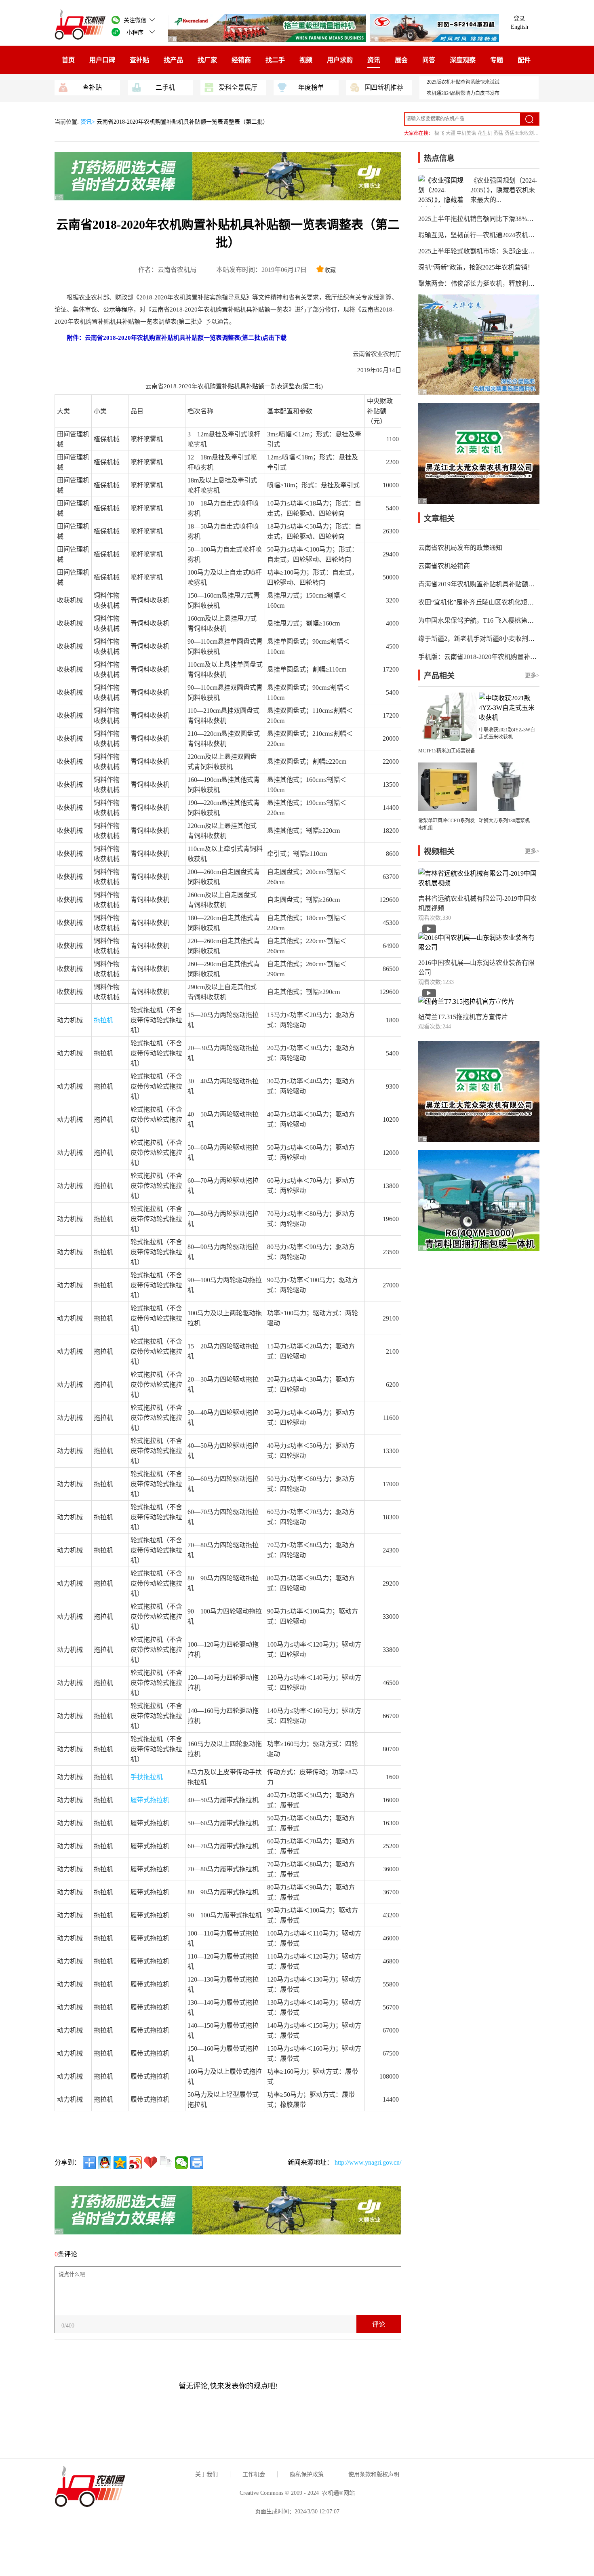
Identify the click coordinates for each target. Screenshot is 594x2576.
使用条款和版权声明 (374, 2474)
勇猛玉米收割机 (522, 133)
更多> (532, 675)
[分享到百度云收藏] (151, 2163)
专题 (497, 60)
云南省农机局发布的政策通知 (460, 548)
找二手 (275, 60)
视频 (306, 60)
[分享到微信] (181, 2163)
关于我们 (206, 2474)
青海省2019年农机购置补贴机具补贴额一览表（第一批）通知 (506, 584)
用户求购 (340, 60)
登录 (519, 18)
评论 (379, 2324)
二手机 (165, 87)
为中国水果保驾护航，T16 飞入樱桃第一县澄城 (486, 620)
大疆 (451, 133)
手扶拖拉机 (147, 1777)
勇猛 (498, 133)
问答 (429, 60)
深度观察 (463, 60)
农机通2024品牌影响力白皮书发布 (463, 93)
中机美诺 (466, 133)
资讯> (88, 122)
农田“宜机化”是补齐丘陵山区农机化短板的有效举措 (492, 602)
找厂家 (207, 60)
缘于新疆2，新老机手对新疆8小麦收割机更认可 (486, 639)
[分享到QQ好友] (105, 2163)
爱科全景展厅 (238, 87)
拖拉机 (103, 1020)
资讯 (374, 60)
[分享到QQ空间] (120, 2163)
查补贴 (139, 60)
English (519, 27)
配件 (524, 60)
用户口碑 (102, 60)
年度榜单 (311, 87)
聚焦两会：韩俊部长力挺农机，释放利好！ (480, 283)
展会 (401, 60)
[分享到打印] (197, 2163)
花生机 (485, 133)
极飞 (439, 133)
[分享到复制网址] (166, 2163)
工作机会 (254, 2474)
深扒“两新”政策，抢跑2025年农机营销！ (476, 267)
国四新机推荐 (384, 87)
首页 (68, 60)
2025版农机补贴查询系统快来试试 (463, 82)
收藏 (330, 270)
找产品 (173, 60)
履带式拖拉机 (150, 1800)
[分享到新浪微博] (135, 2163)
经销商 (241, 60)
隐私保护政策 (307, 2474)
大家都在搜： (419, 133)
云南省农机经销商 (444, 566)
